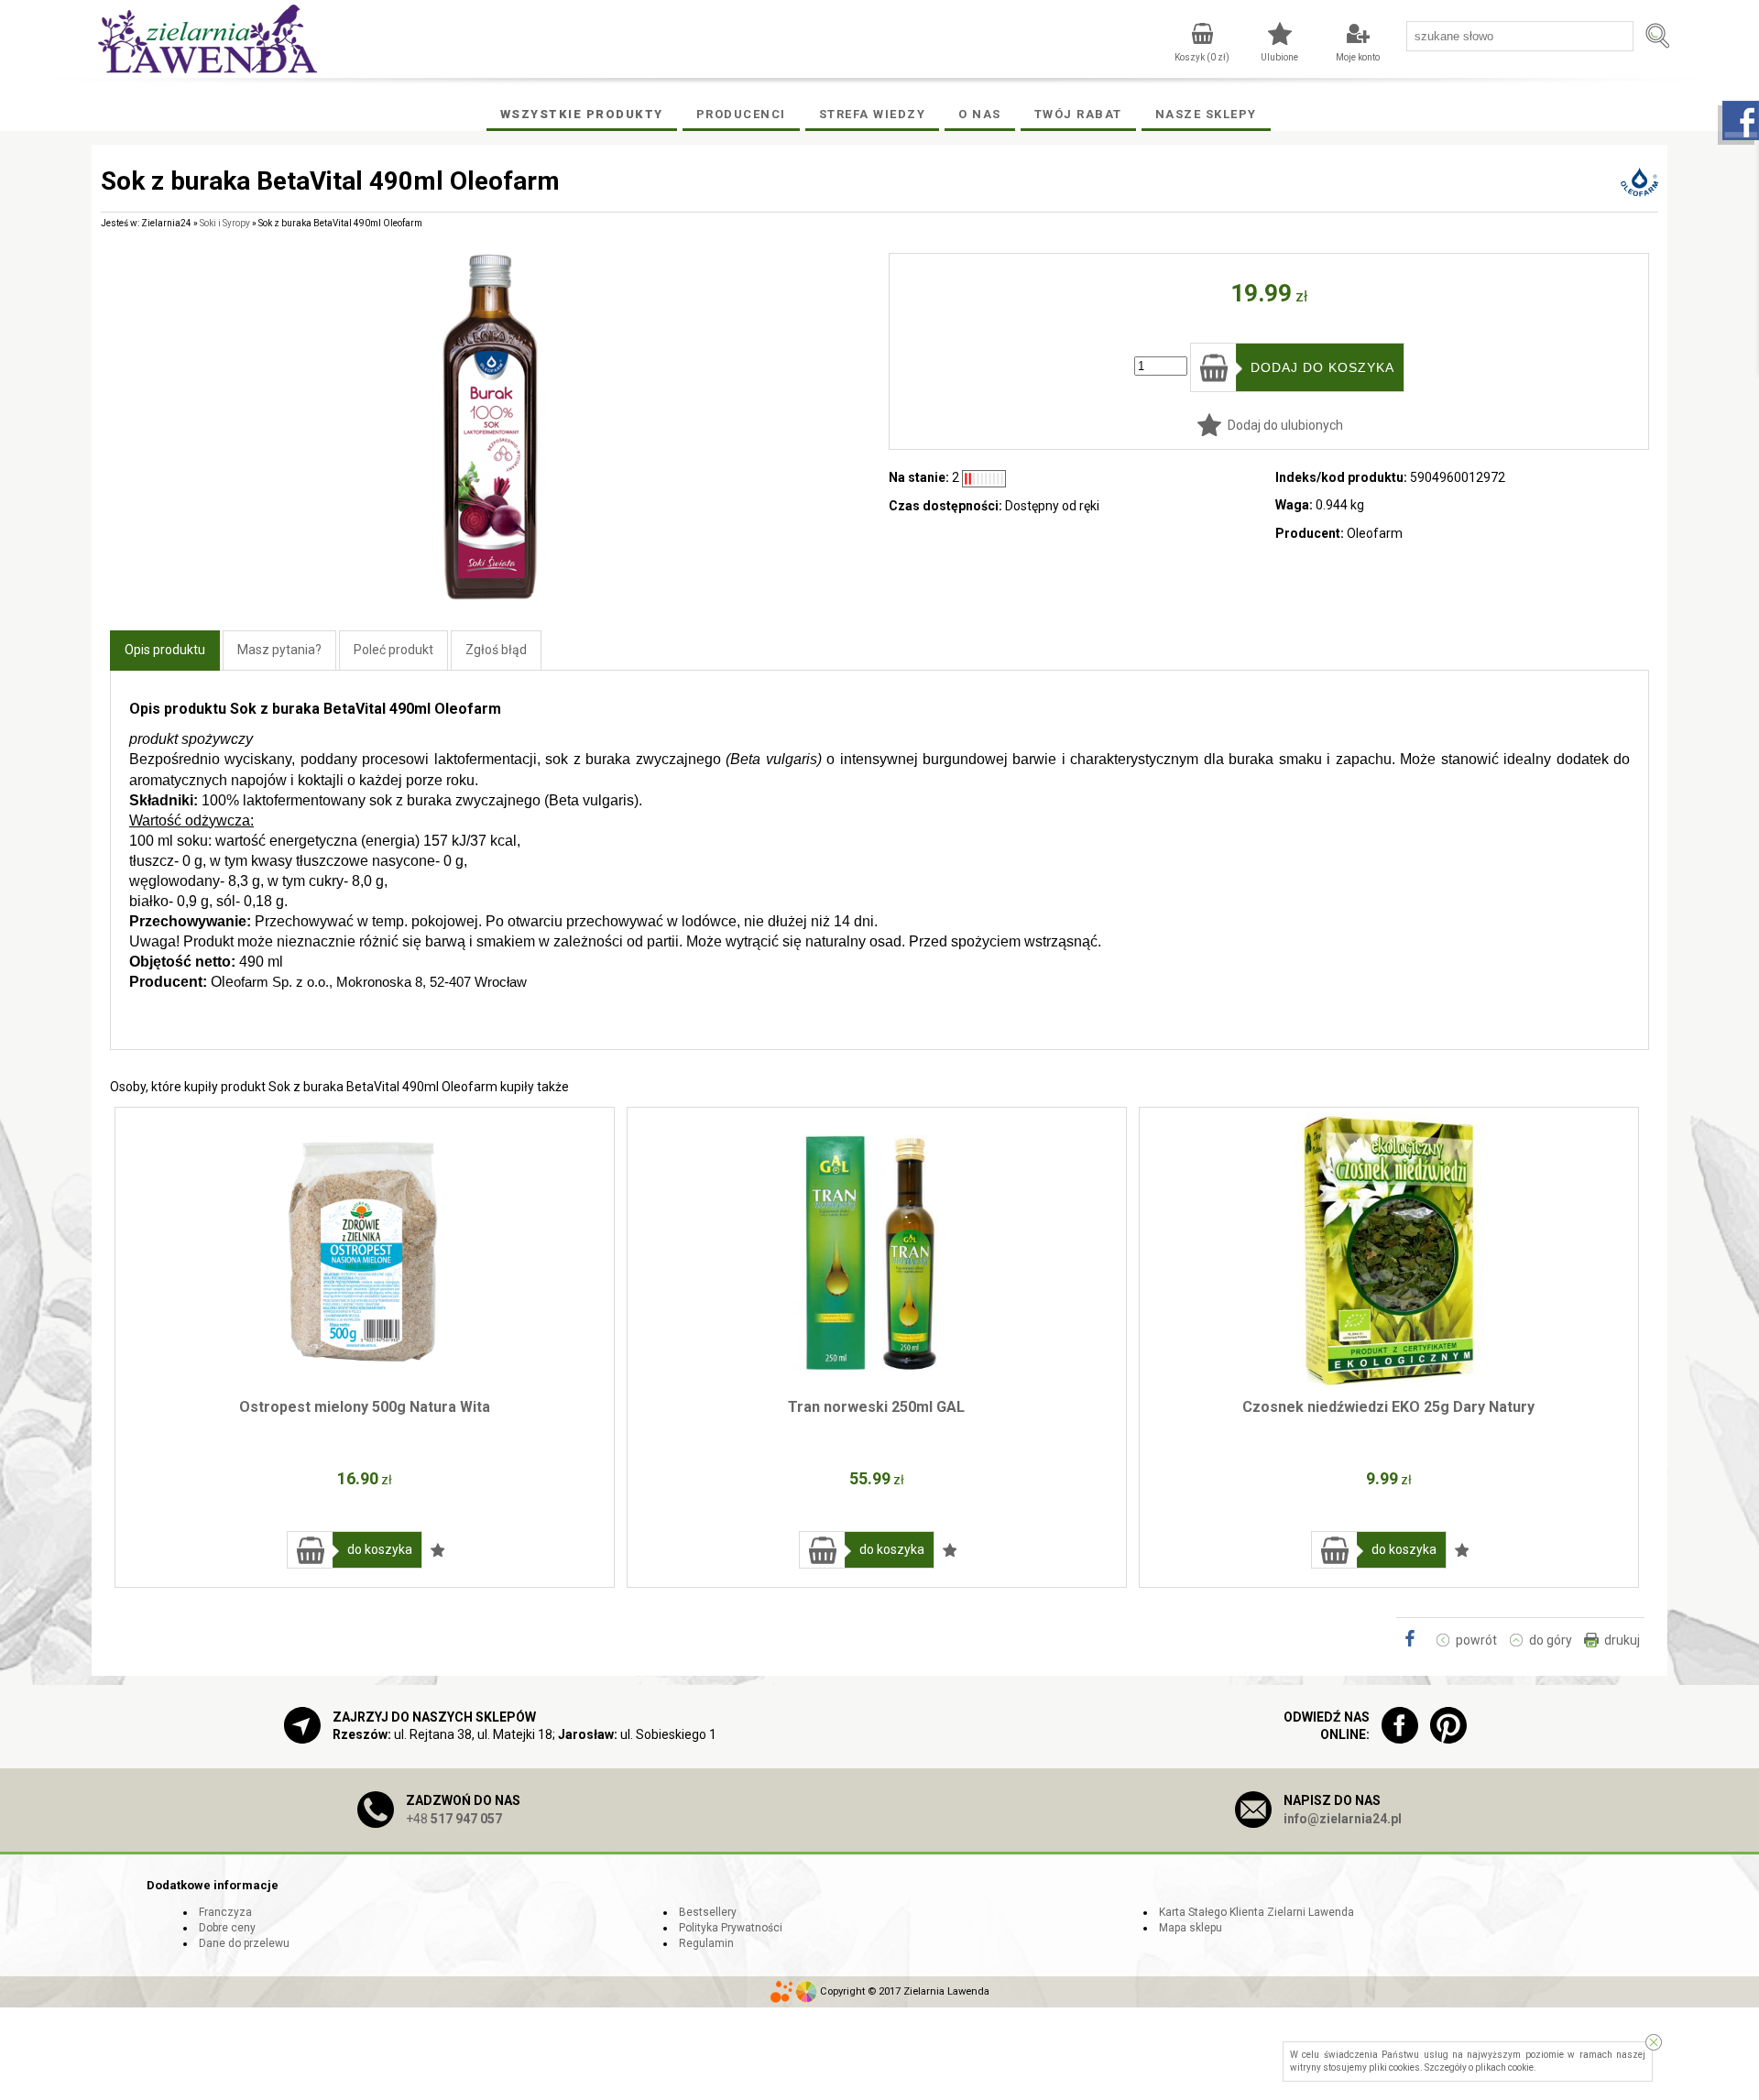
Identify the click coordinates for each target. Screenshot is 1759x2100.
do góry (1551, 1640)
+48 (454, 1819)
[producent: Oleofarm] (1639, 191)
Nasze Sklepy (1206, 114)
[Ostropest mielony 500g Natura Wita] (365, 1250)
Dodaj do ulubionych (1285, 425)
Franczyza (225, 1912)
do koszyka (380, 1549)
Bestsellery (708, 1912)
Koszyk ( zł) (1202, 57)
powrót (1476, 1640)
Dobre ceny (227, 1928)
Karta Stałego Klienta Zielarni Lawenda (1256, 1912)
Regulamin (706, 1943)
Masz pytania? (279, 650)
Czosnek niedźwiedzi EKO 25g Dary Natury (1388, 1407)
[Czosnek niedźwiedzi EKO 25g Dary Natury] (1389, 1250)
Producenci (741, 114)
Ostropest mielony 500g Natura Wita (365, 1407)
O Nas (980, 114)
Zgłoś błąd (496, 650)
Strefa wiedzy (873, 114)
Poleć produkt (393, 650)
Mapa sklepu (1191, 1928)
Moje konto (1358, 57)
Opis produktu (165, 650)
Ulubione (1279, 57)
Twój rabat (1078, 114)
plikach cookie (1504, 2067)
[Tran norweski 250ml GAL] (877, 1250)
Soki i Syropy (225, 223)
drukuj (1622, 1640)
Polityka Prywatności (731, 1928)
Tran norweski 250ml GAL (876, 1407)
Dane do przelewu (244, 1943)
